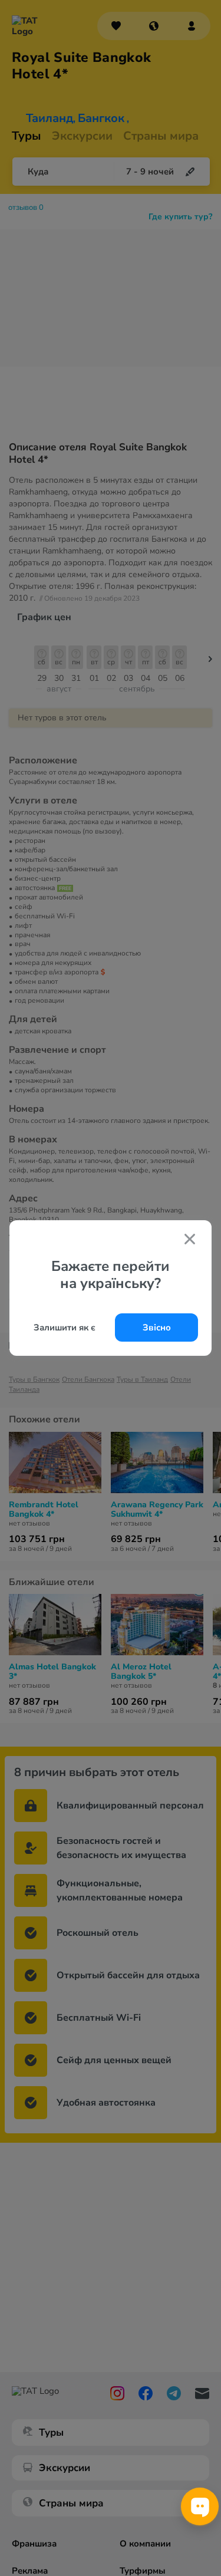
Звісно (157, 1327)
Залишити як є (65, 1327)
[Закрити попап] (190, 1240)
